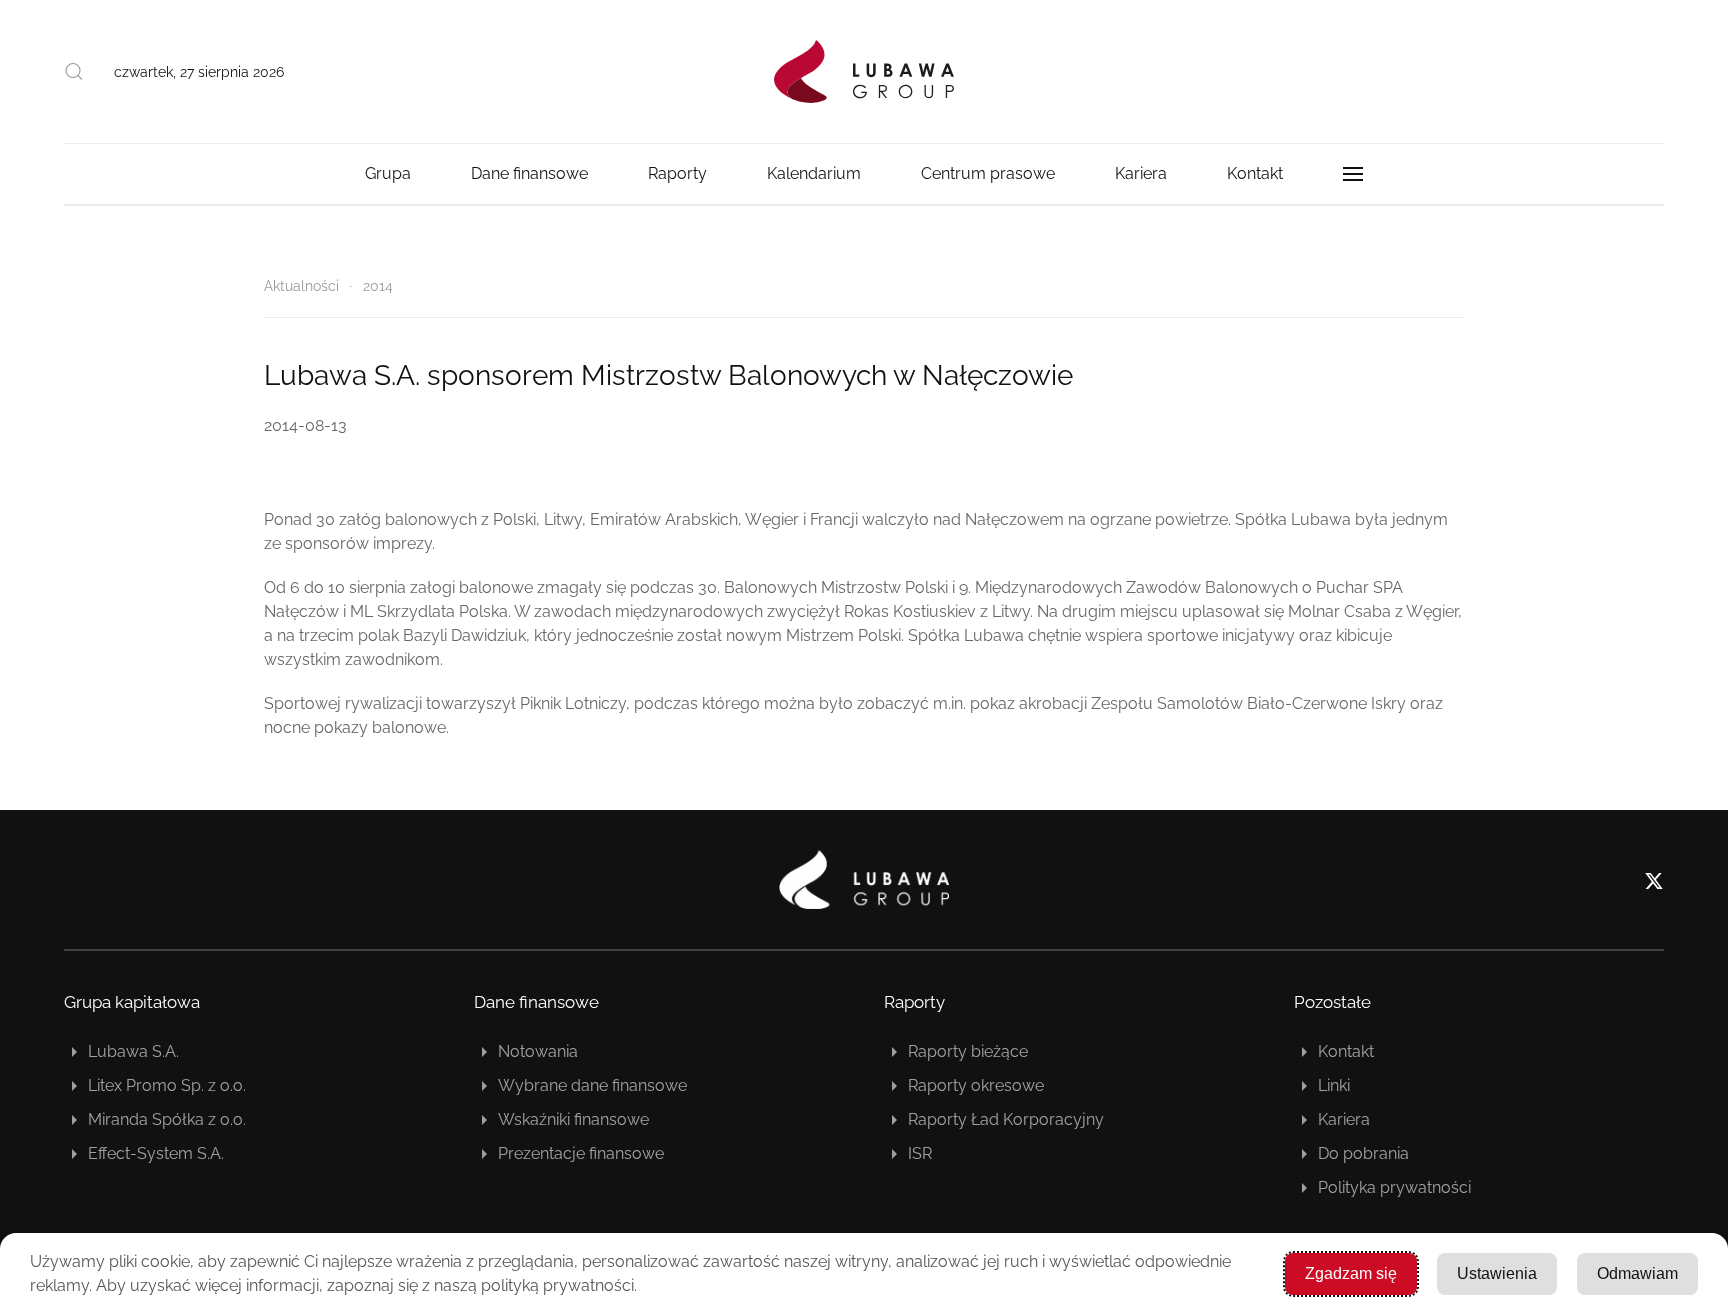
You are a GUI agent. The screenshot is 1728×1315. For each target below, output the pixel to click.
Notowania (538, 1051)
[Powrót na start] (864, 71)
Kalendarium (814, 173)
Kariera (1344, 1119)
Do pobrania (1363, 1153)
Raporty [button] (677, 173)
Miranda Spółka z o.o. (167, 1119)
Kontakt (1255, 173)
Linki (1334, 1085)
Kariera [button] (1141, 173)
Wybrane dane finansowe (592, 1085)
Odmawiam (1637, 1273)
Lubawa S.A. (133, 1051)
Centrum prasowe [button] (988, 173)
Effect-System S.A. (156, 1153)
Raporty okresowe (976, 1085)
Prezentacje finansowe (581, 1153)
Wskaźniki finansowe (573, 1119)
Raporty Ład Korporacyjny (1006, 1119)
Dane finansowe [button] (529, 173)
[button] (74, 72)
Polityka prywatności (1394, 1187)
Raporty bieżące (968, 1051)
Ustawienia (1497, 1273)
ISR (920, 1153)
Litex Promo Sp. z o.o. (167, 1085)
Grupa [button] (388, 173)
